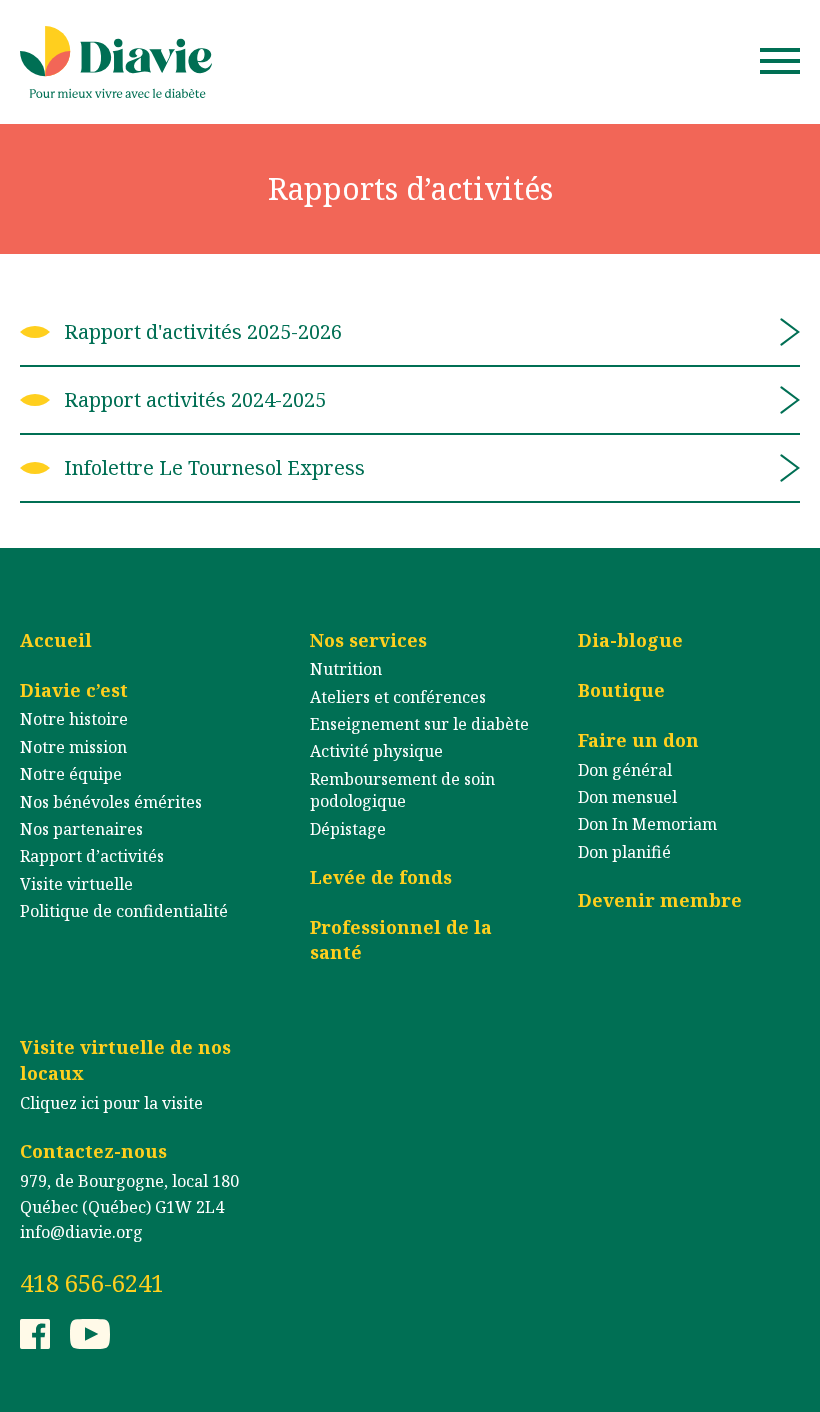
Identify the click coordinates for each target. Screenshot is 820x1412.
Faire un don (638, 740)
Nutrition (346, 669)
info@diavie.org (81, 1232)
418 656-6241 (92, 1282)
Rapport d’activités (92, 856)
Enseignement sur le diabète (419, 724)
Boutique (621, 690)
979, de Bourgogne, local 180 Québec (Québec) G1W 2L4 (129, 1194)
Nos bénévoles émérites (111, 802)
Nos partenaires (81, 829)
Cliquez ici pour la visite (111, 1103)
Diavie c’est (74, 690)
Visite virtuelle (76, 884)
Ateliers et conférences (398, 697)
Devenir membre (660, 900)
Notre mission (73, 747)
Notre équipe (71, 774)
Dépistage (348, 829)
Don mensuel (627, 797)
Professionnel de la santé (401, 939)
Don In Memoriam (647, 824)
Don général (625, 770)
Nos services (368, 640)
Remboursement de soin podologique (402, 790)
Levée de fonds (381, 877)
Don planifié (624, 852)
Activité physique (376, 751)
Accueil (56, 640)
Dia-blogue (630, 640)
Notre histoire (74, 719)
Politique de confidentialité (124, 911)
